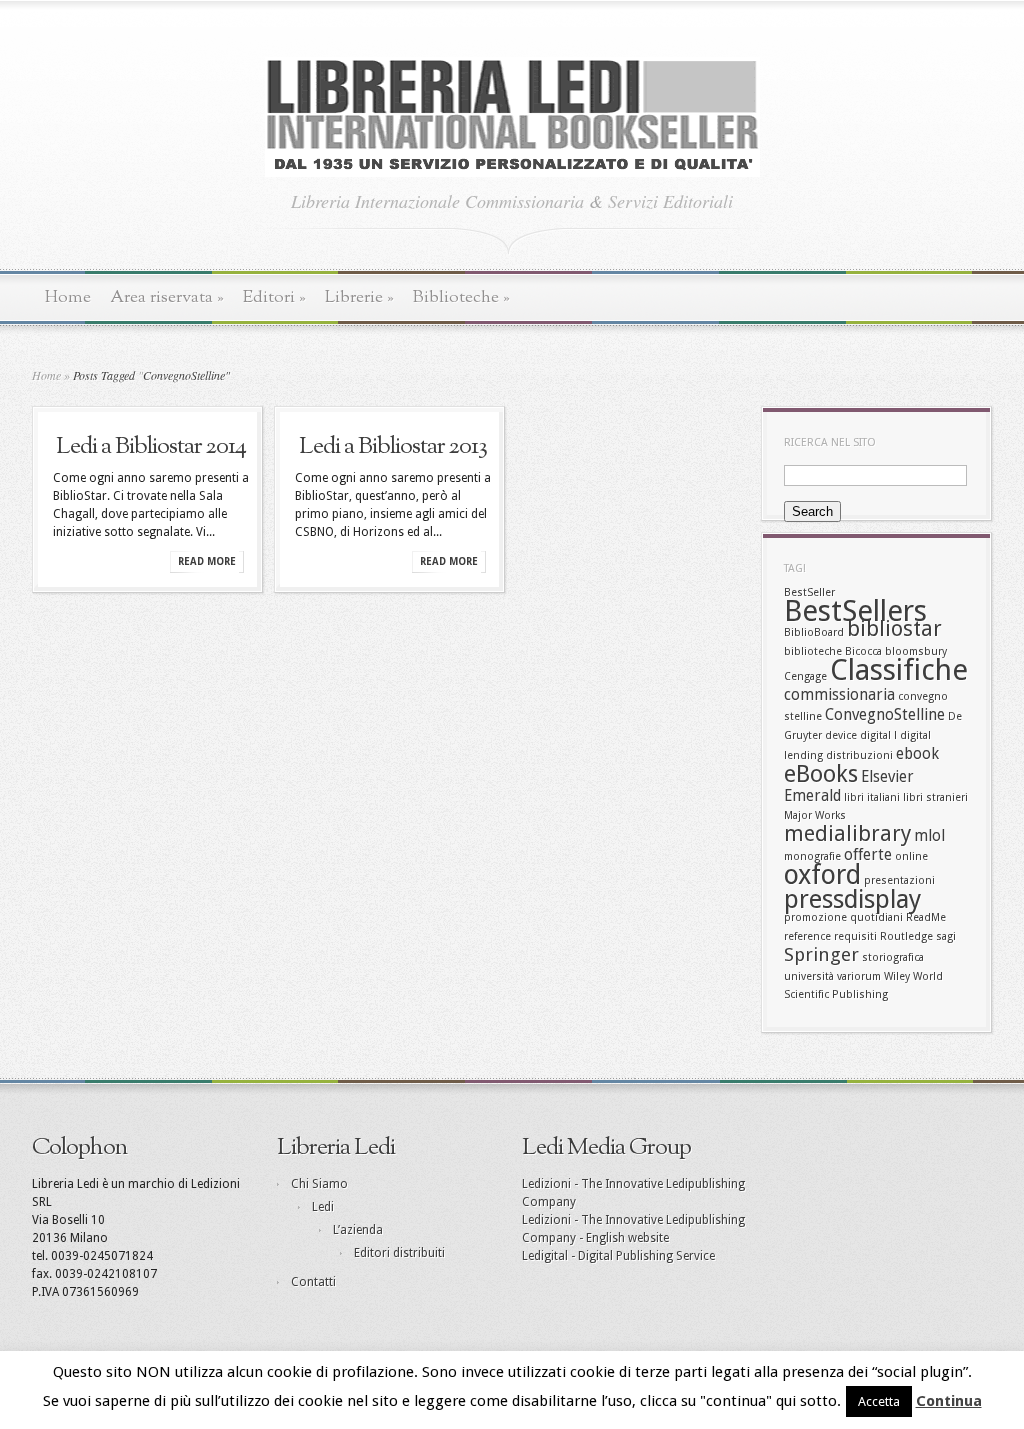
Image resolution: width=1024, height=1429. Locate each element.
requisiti (855, 936)
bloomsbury (916, 651)
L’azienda (358, 1230)
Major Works (815, 815)
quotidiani (876, 917)
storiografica (893, 957)
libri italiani (872, 797)
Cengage (805, 676)
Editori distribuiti (399, 1253)
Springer (821, 954)
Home (68, 297)
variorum (859, 976)
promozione (815, 917)
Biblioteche (461, 297)
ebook (917, 754)
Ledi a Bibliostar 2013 (393, 447)
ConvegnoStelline (885, 715)
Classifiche (899, 670)
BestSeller (809, 592)
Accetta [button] (879, 1401)
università (809, 976)
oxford (822, 874)
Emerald (812, 796)
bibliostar (894, 628)
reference (807, 936)
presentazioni (899, 880)
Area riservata (167, 297)
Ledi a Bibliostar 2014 (151, 447)
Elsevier (887, 777)
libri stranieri (935, 797)
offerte (868, 855)
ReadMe (926, 917)
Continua (949, 1401)
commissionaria (839, 695)
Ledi (323, 1207)
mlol (929, 836)
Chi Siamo (319, 1184)
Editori (274, 297)
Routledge (906, 936)
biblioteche (813, 651)
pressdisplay (852, 899)
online (911, 856)
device (841, 735)
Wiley (897, 976)
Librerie (359, 297)
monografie (812, 856)
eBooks (821, 774)
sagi (946, 936)
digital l (878, 735)
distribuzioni (859, 755)
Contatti (313, 1282)
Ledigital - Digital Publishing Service (618, 1256)
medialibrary (847, 833)
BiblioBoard (814, 632)
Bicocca (863, 651)
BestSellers (855, 611)
